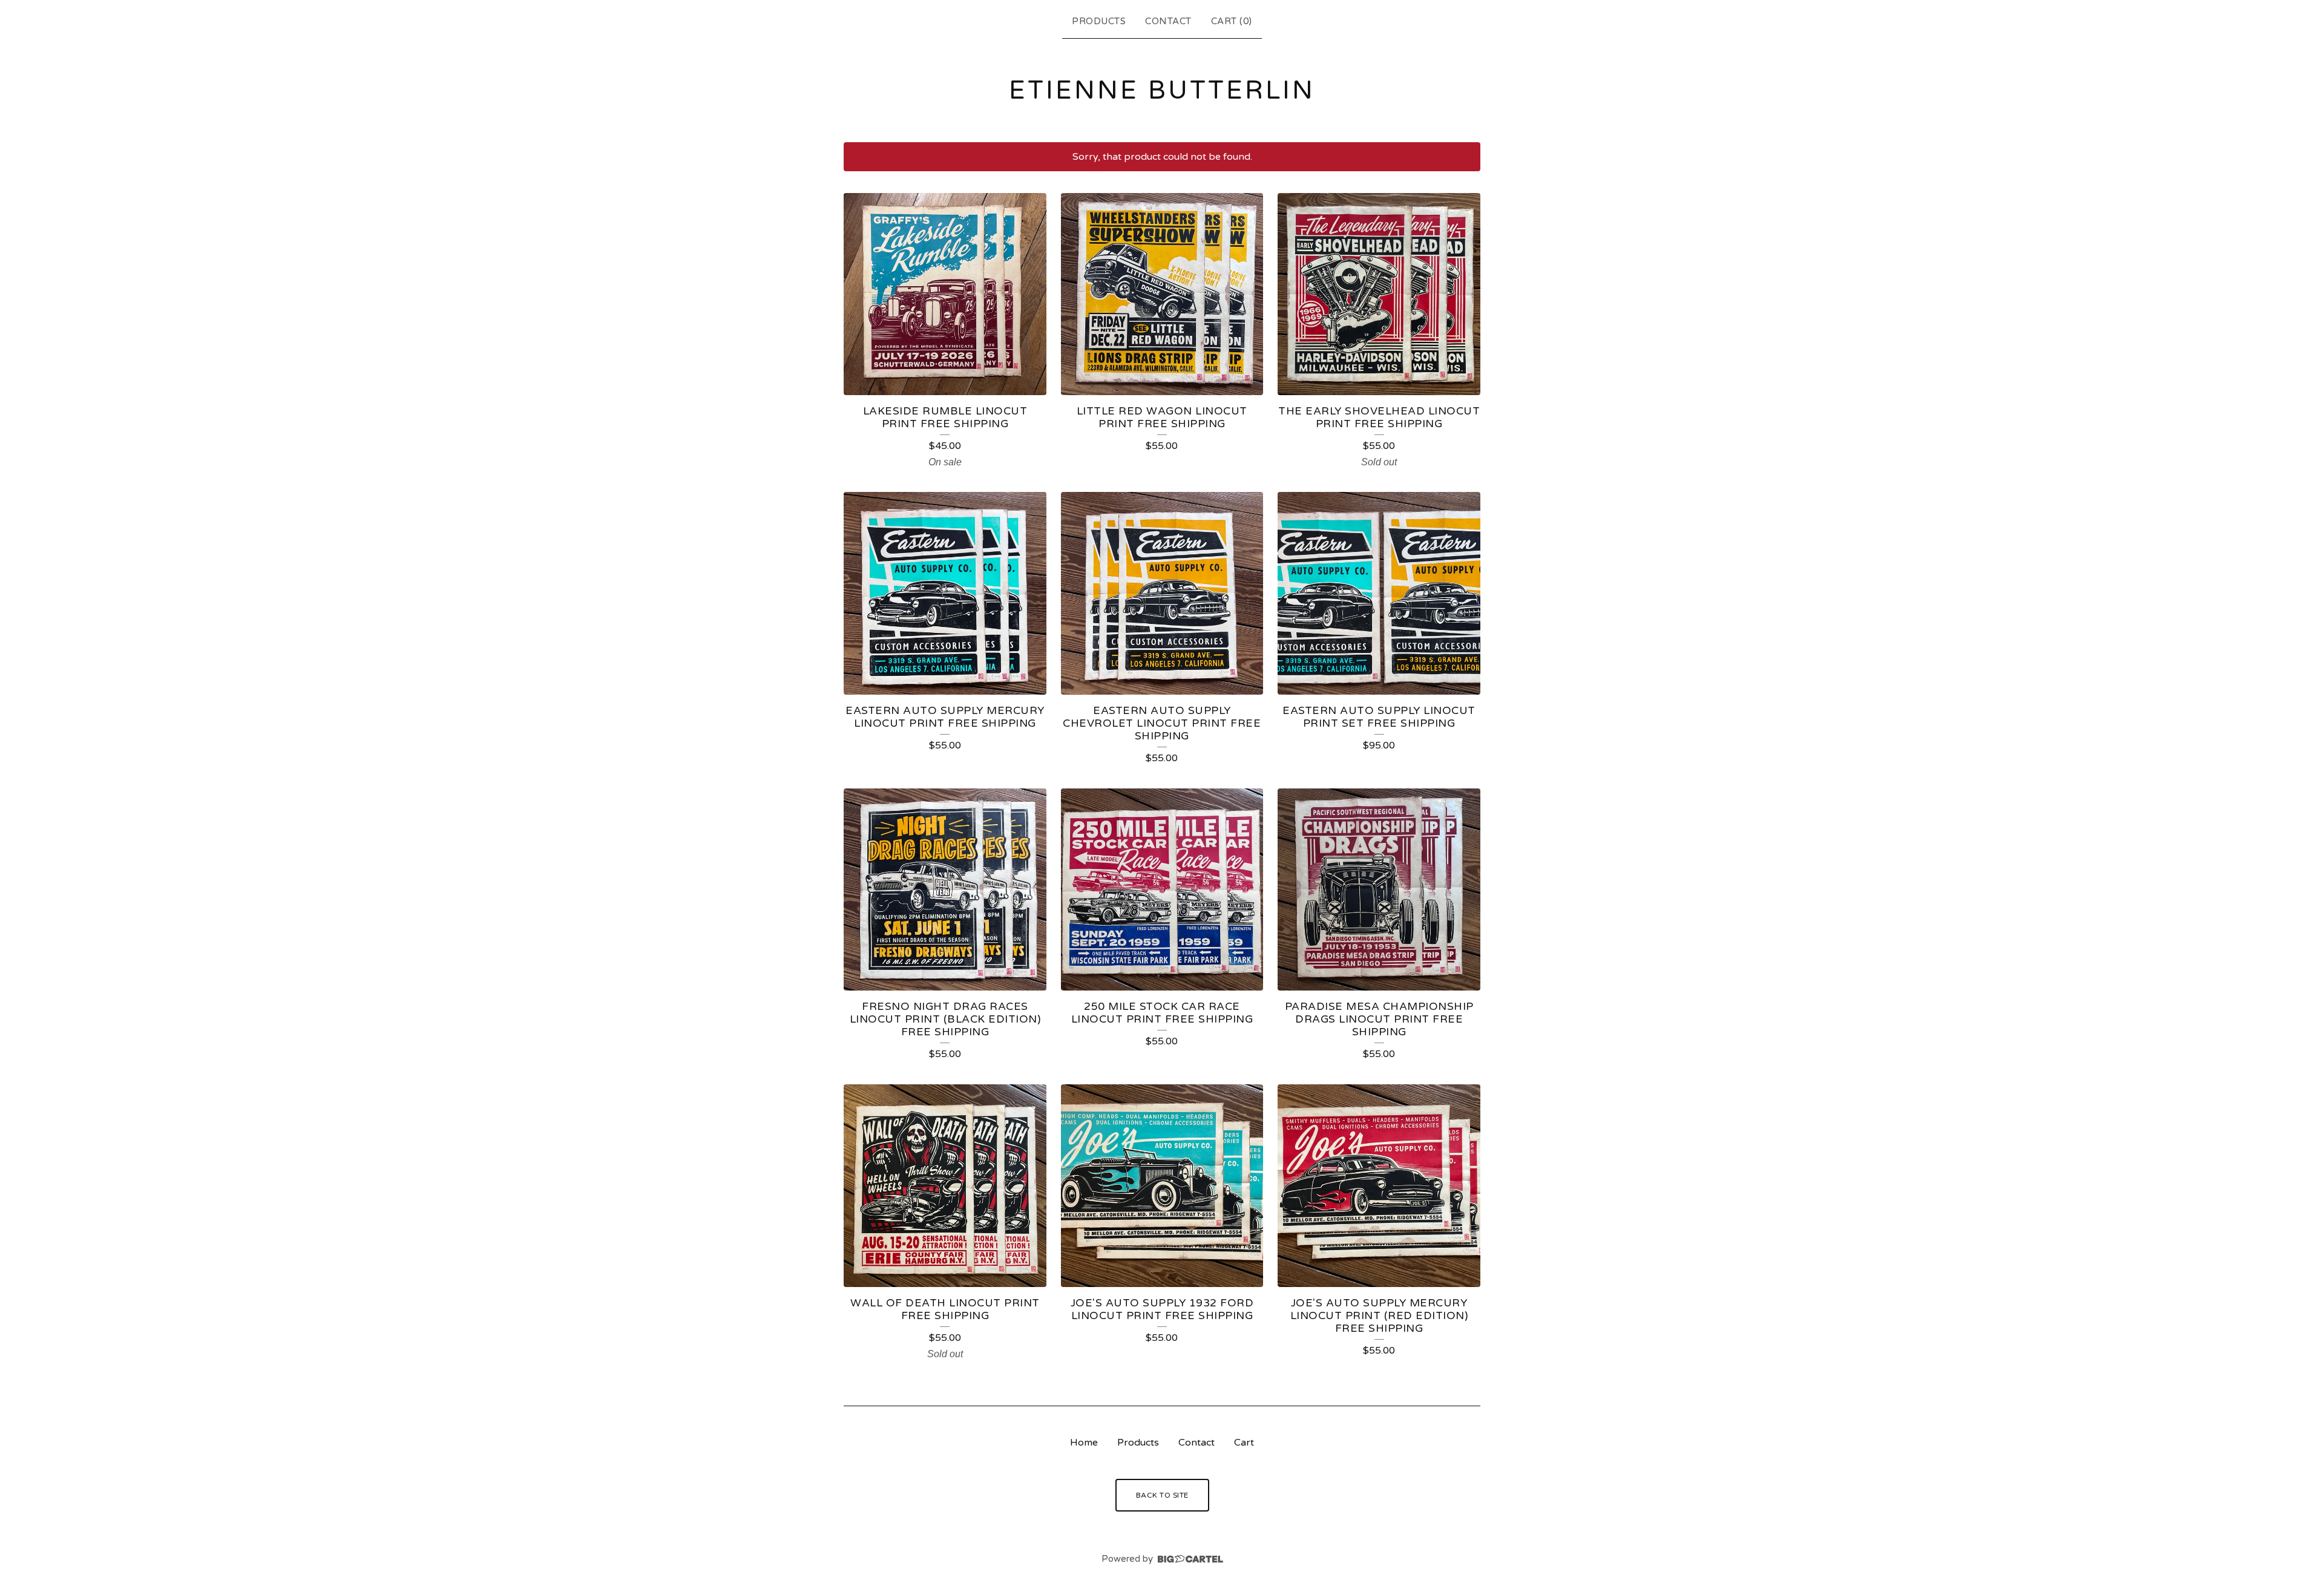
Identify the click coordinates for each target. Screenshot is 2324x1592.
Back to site (1162, 1495)
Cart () (1232, 21)
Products (1099, 21)
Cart (1244, 1443)
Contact (1168, 21)
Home (1084, 1443)
